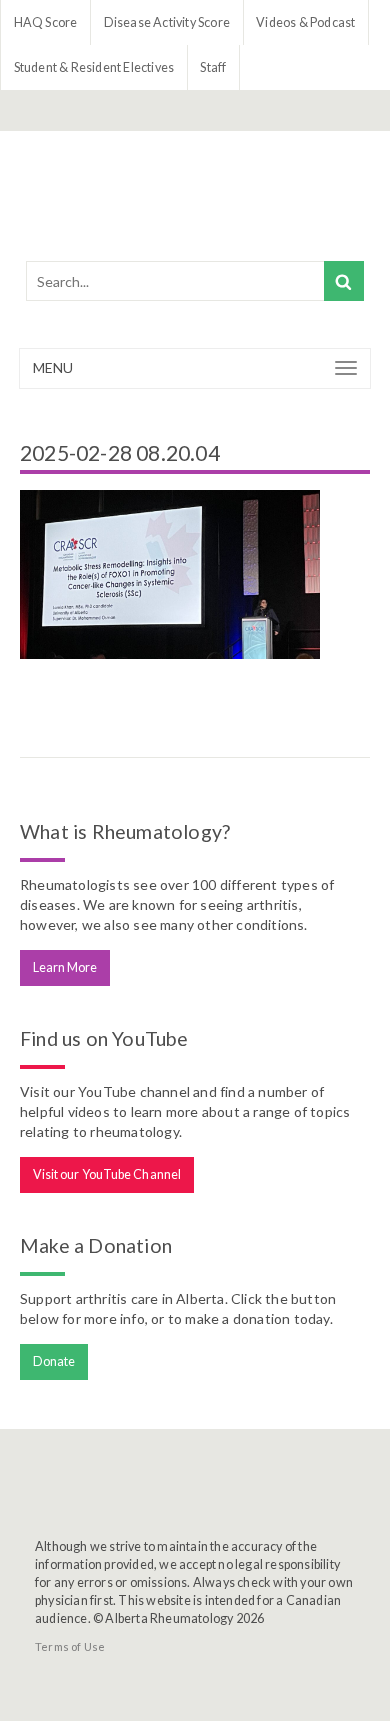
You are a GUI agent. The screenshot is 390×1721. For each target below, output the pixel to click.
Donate (54, 1361)
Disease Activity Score (167, 22)
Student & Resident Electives (94, 67)
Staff (213, 67)
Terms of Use (70, 1646)
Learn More (65, 967)
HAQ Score (46, 22)
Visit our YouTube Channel (107, 1174)
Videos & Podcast (305, 22)
